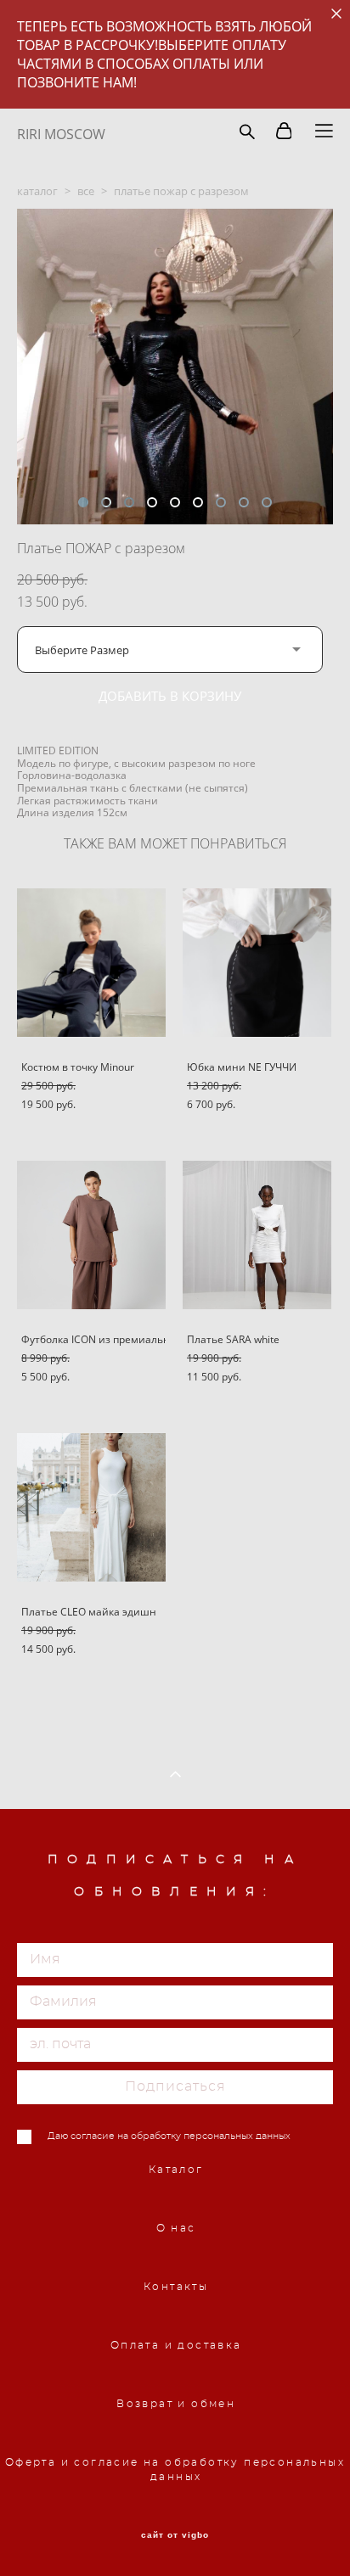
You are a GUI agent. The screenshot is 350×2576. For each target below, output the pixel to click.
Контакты (176, 2287)
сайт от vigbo (175, 2535)
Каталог (176, 2170)
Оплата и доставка (176, 2345)
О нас (176, 2228)
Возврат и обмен (176, 2404)
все (86, 191)
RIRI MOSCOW (61, 134)
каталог (37, 191)
